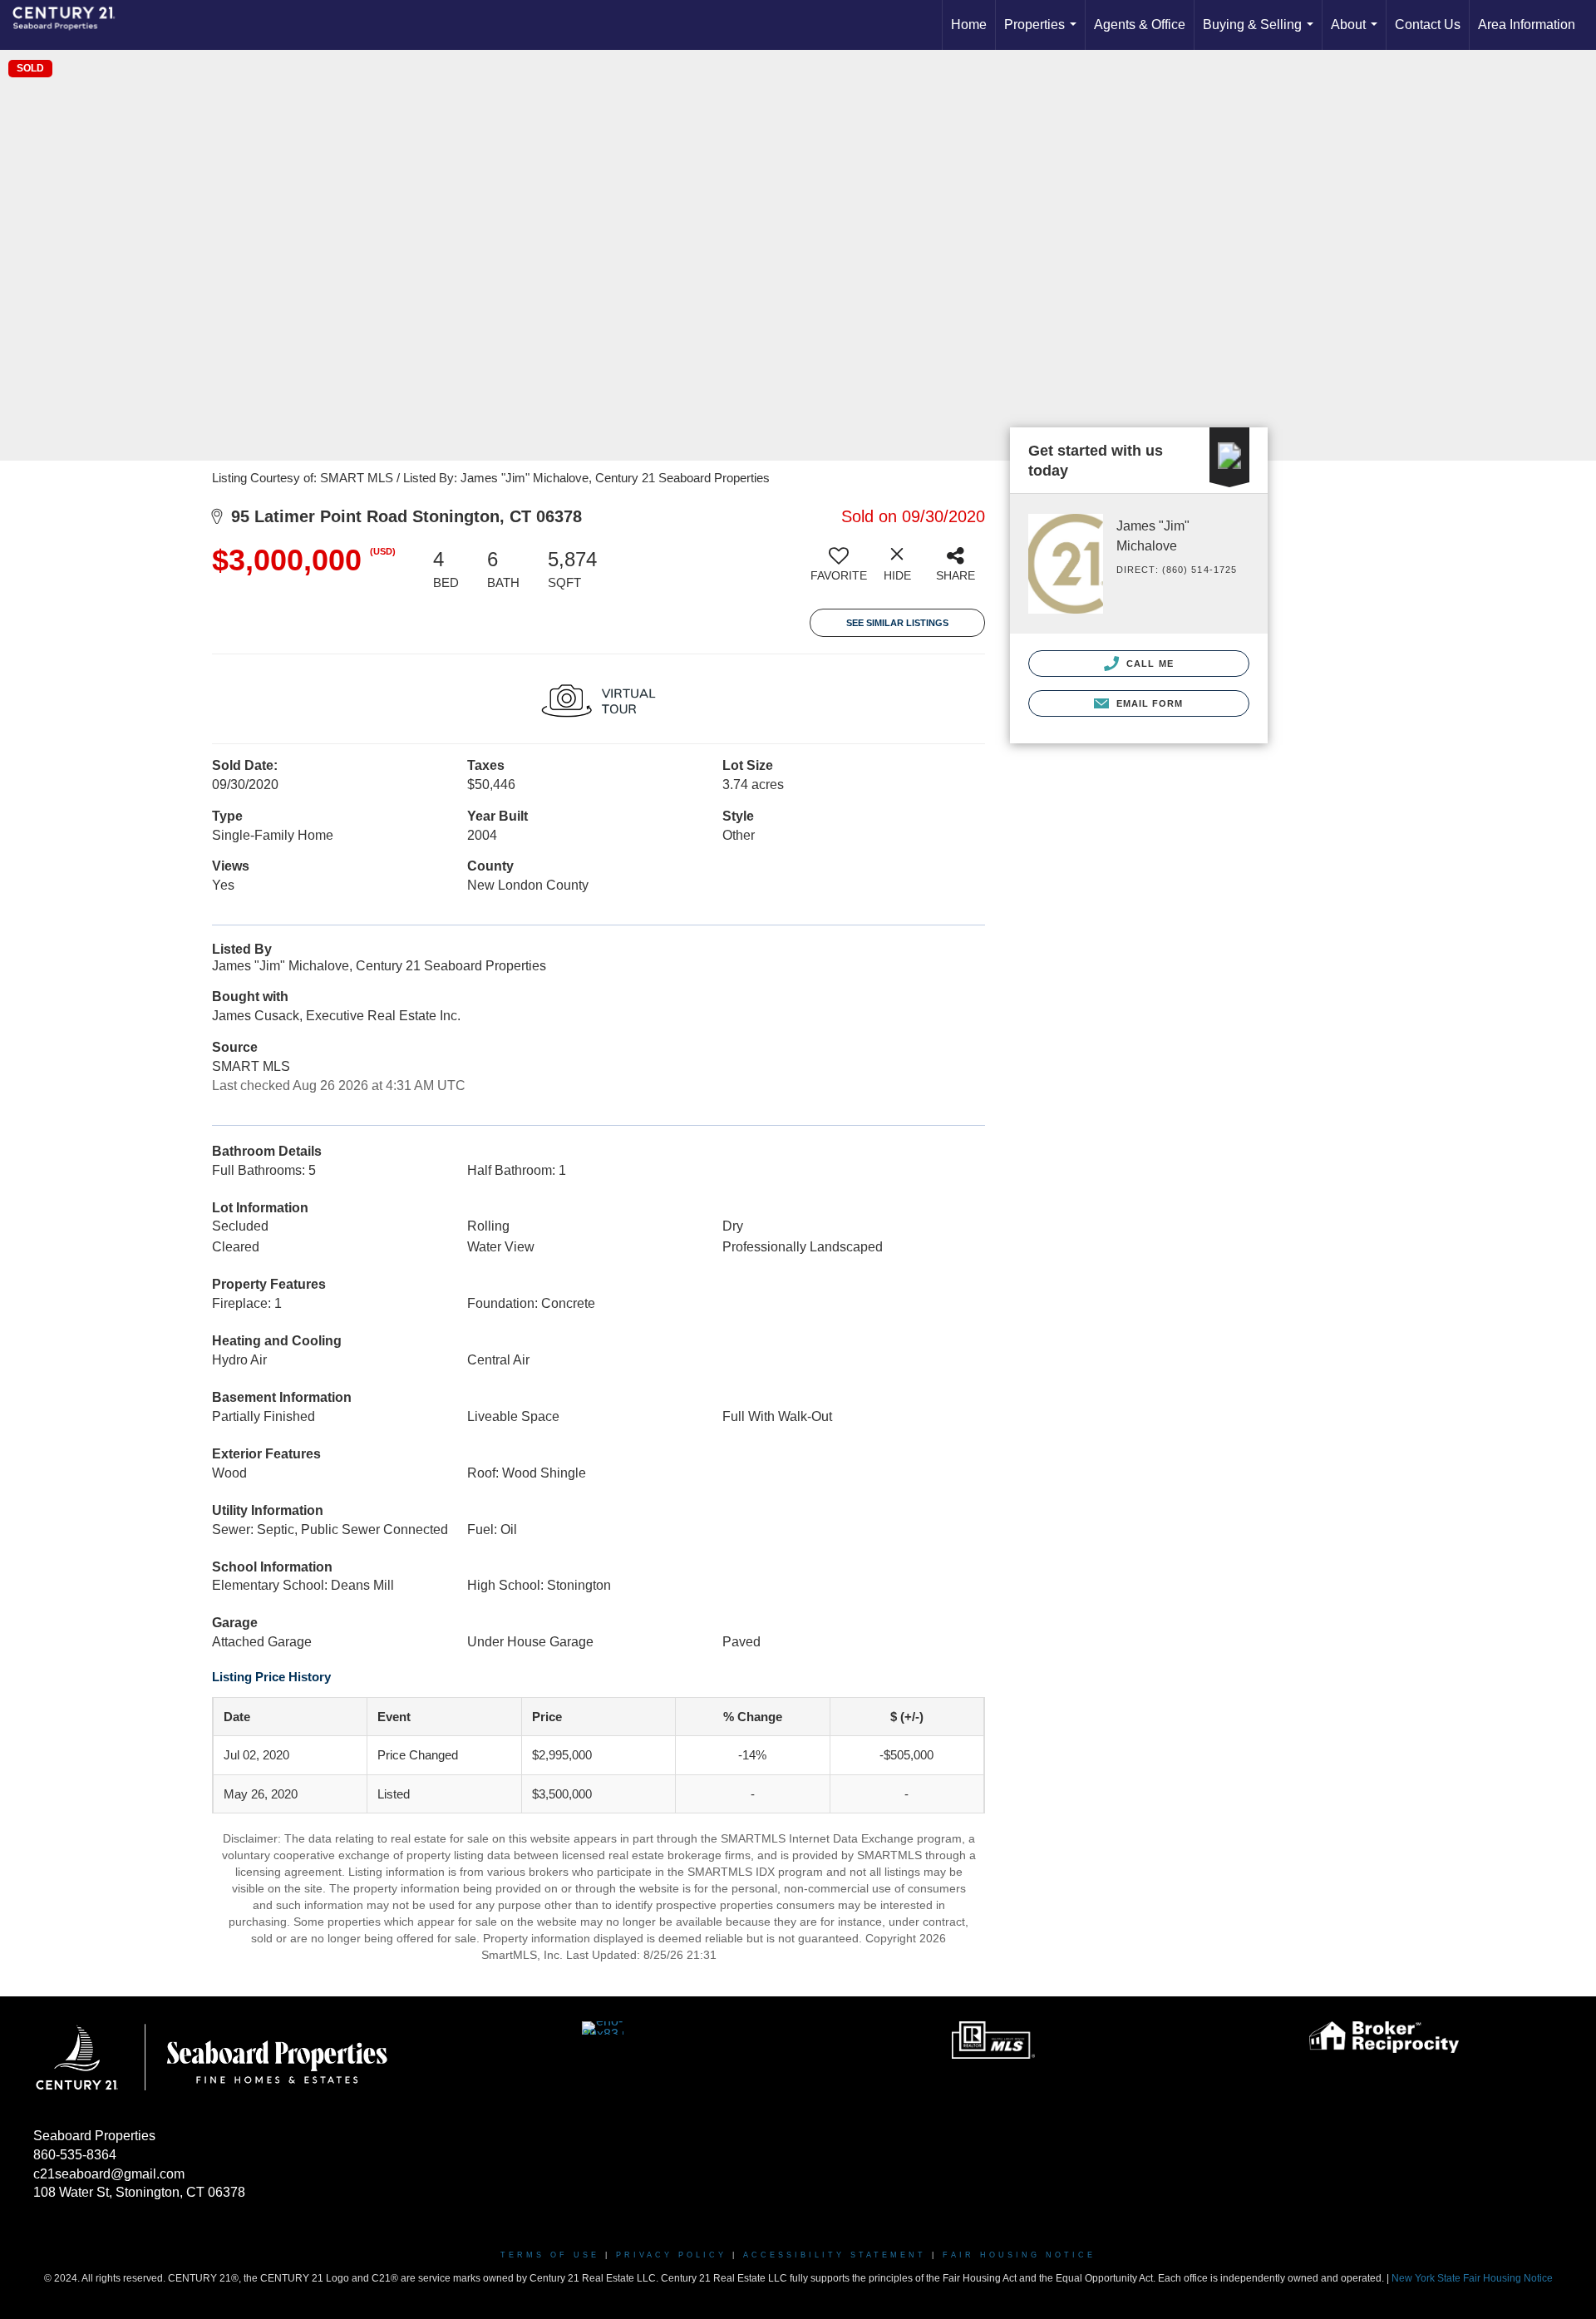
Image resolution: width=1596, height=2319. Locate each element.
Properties (1044, 34)
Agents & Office (1140, 25)
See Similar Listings (897, 623)
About (1357, 34)
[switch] (839, 570)
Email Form (1148, 703)
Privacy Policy (671, 2255)
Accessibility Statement (835, 2255)
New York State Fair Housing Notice (1472, 2278)
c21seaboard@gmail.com (109, 2174)
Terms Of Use (550, 2255)
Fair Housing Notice (1019, 2255)
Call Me (1148, 664)
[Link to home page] (72, 25)
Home (969, 25)
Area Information (1527, 25)
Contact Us (1428, 25)
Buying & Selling (1261, 34)
